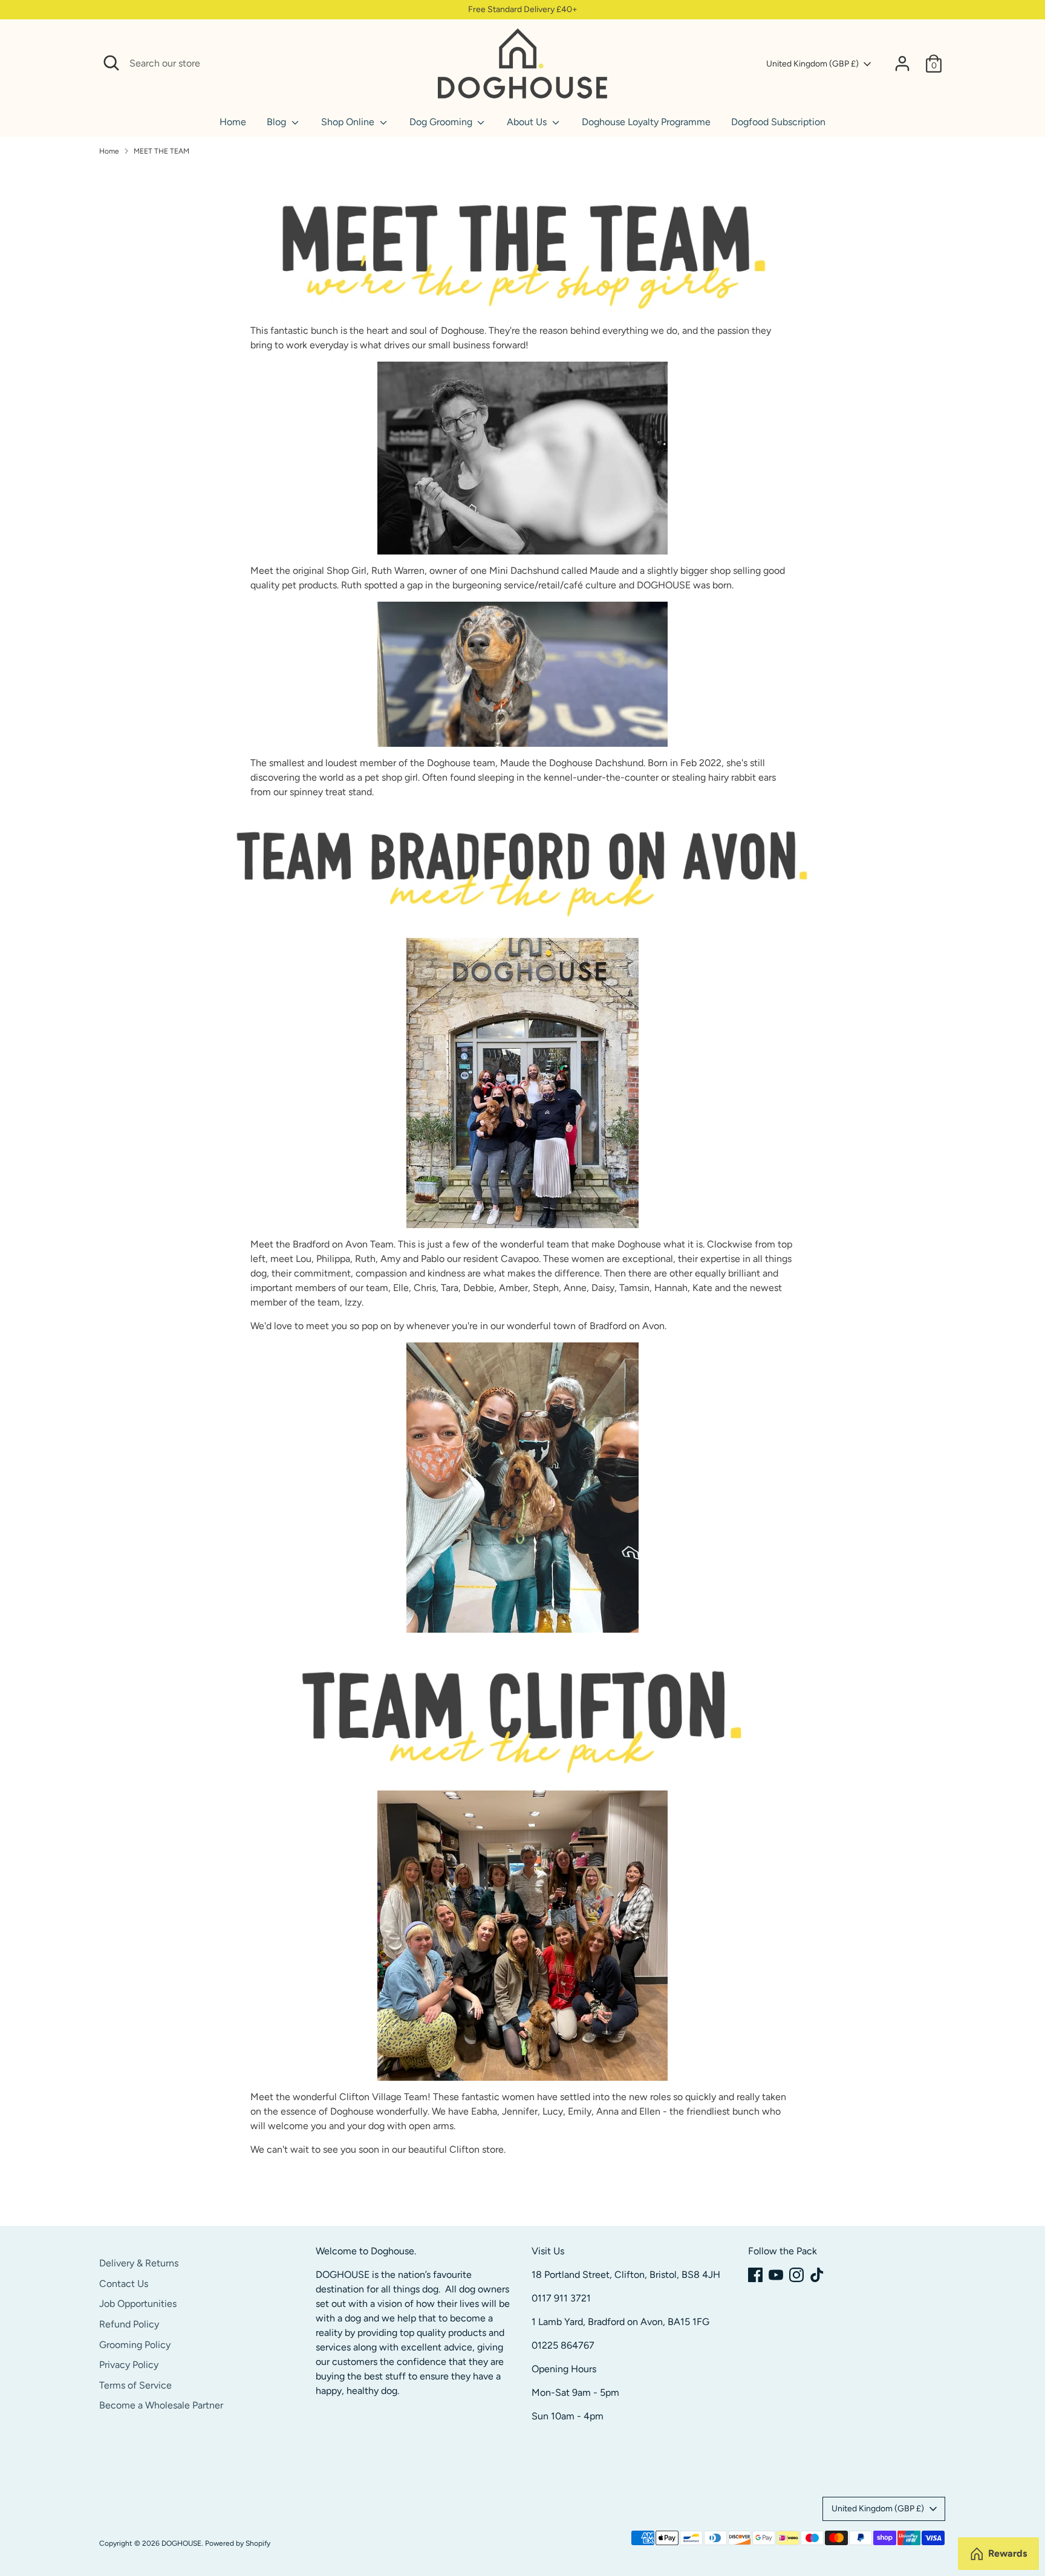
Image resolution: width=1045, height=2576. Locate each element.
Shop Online (349, 122)
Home (233, 122)
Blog (278, 122)
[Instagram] (796, 2275)
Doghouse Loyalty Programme (646, 122)
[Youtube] (776, 2275)
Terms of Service (135, 2385)
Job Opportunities (138, 2304)
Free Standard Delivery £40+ (523, 9)
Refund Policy (129, 2324)
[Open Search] (111, 63)
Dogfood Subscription (778, 122)
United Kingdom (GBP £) (812, 64)
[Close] (415, 63)
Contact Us (124, 2284)
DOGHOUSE (181, 2543)
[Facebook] (755, 2275)
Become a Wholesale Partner (161, 2405)
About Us (528, 122)
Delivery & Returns (139, 2263)
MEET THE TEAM (161, 151)
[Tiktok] (817, 2275)
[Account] (902, 63)
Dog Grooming (442, 122)
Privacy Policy (129, 2365)
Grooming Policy (135, 2345)
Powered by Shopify (238, 2543)
